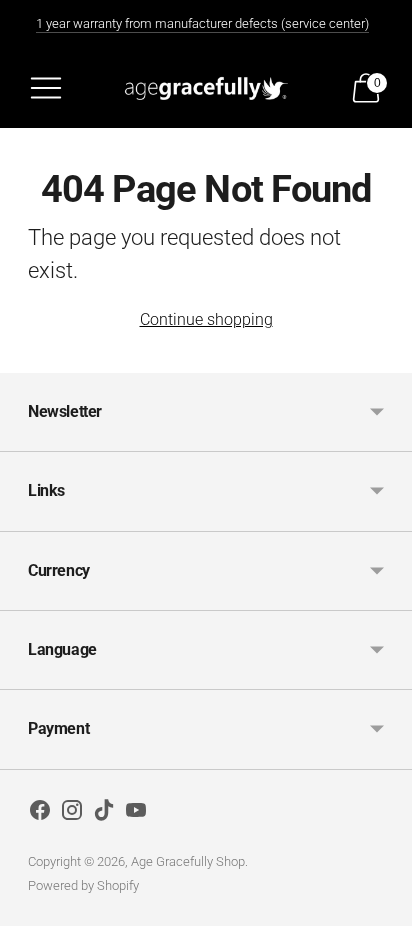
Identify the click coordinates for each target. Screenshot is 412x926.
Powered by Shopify (83, 885)
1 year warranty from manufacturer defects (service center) (202, 23)
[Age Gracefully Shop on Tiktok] (104, 814)
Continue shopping (206, 319)
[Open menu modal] (46, 88)
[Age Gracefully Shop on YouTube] (136, 814)
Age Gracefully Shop (188, 861)
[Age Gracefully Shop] (206, 87)
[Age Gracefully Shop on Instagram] (72, 814)
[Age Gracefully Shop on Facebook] (40, 814)
